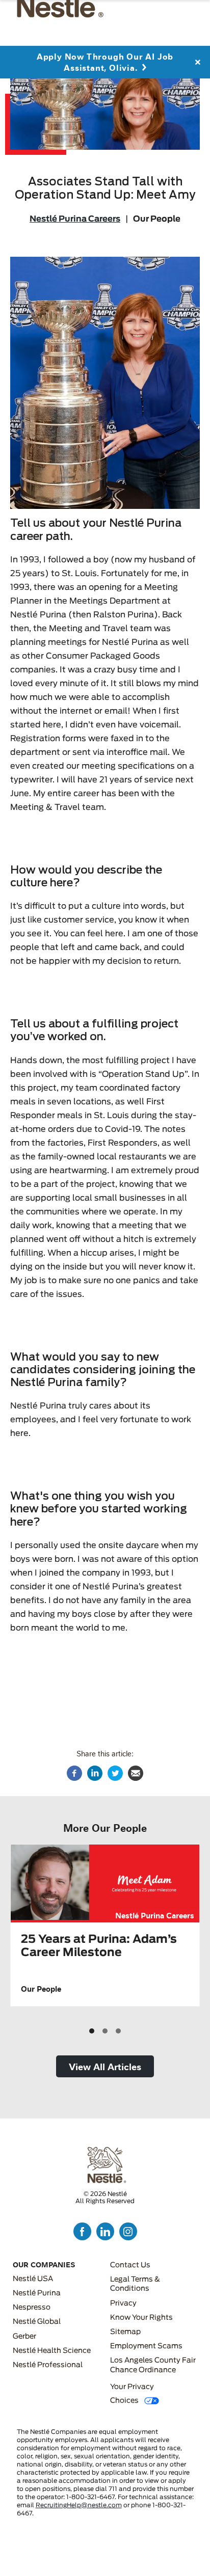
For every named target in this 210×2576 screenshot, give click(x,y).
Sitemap (125, 2332)
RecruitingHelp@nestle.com (79, 2505)
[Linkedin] (95, 1773)
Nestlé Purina (37, 2293)
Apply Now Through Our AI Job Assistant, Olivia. (105, 62)
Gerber (24, 2337)
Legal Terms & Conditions (135, 2284)
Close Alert (197, 62)
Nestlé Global (37, 2322)
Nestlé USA (33, 2279)
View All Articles (105, 2066)
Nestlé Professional (48, 2365)
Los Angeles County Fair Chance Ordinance (153, 2365)
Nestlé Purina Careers (75, 219)
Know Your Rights (141, 2318)
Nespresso (32, 2308)
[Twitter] (115, 1773)
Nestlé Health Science (52, 2351)
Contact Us (130, 2265)
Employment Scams (146, 2346)
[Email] (136, 1773)
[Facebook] (74, 1773)
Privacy (123, 2303)
